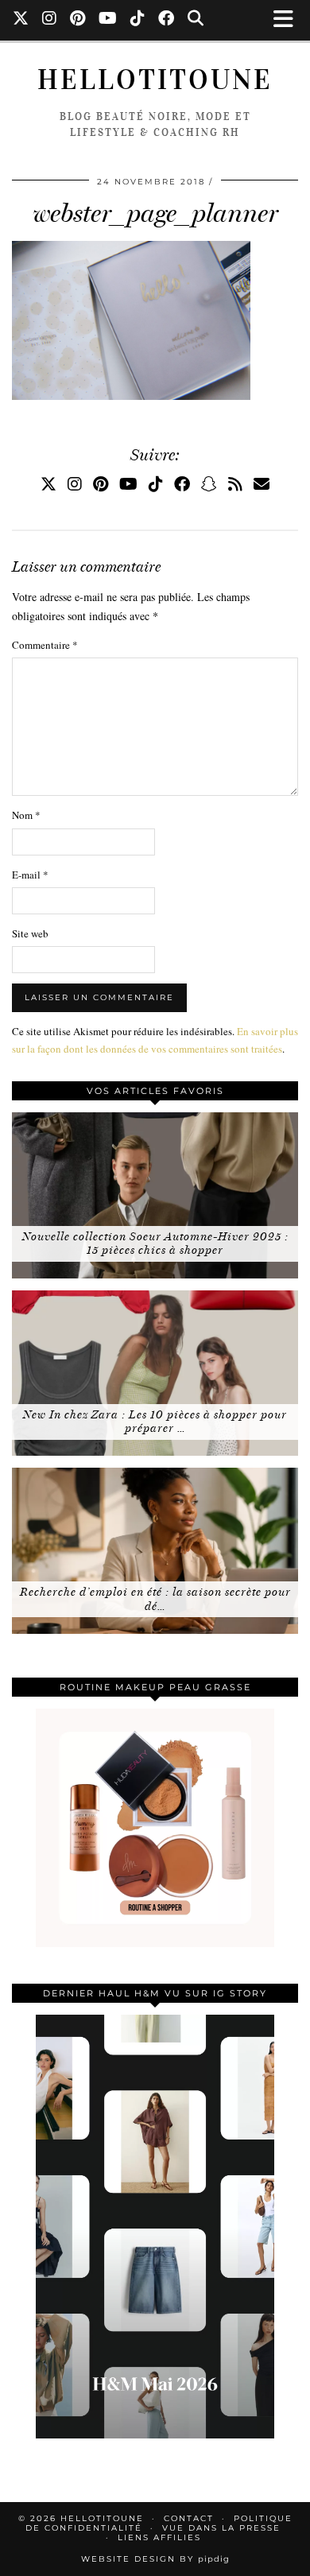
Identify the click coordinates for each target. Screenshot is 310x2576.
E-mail (30, 875)
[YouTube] (108, 20)
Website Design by (155, 2559)
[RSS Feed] (235, 484)
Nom (26, 815)
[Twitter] (21, 20)
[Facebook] (167, 20)
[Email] (262, 484)
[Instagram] (50, 20)
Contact (189, 2518)
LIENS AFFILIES (159, 2537)
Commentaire (45, 645)
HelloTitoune (155, 80)
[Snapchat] (209, 484)
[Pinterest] (78, 20)
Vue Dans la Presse (221, 2528)
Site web (30, 933)
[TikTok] (138, 20)
